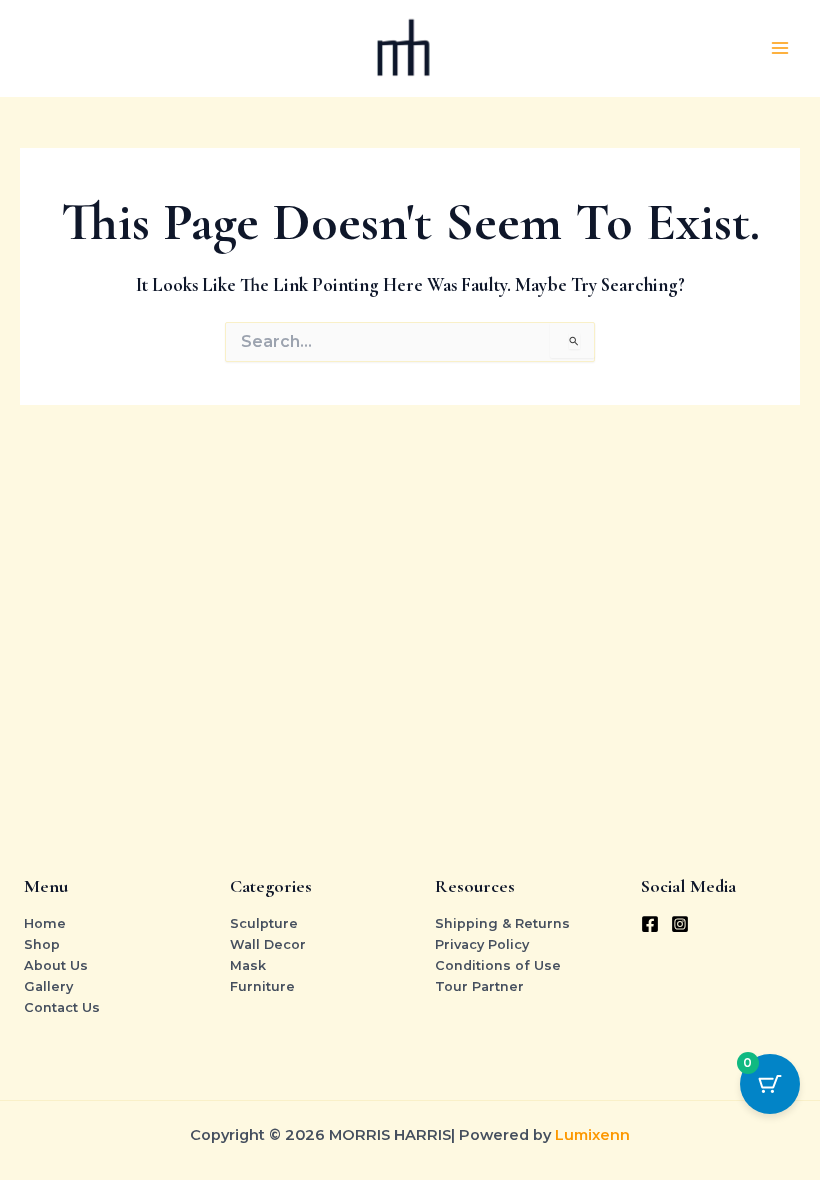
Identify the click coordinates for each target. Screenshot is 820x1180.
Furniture (262, 986)
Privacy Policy (482, 944)
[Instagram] (680, 924)
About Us (56, 965)
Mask (248, 965)
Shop (42, 944)
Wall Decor (268, 944)
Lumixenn (592, 1135)
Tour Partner (479, 986)
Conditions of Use (498, 965)
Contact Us (62, 1007)
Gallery (48, 986)
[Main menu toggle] (780, 48)
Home (45, 923)
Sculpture (264, 923)
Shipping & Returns (502, 923)
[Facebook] (650, 924)
